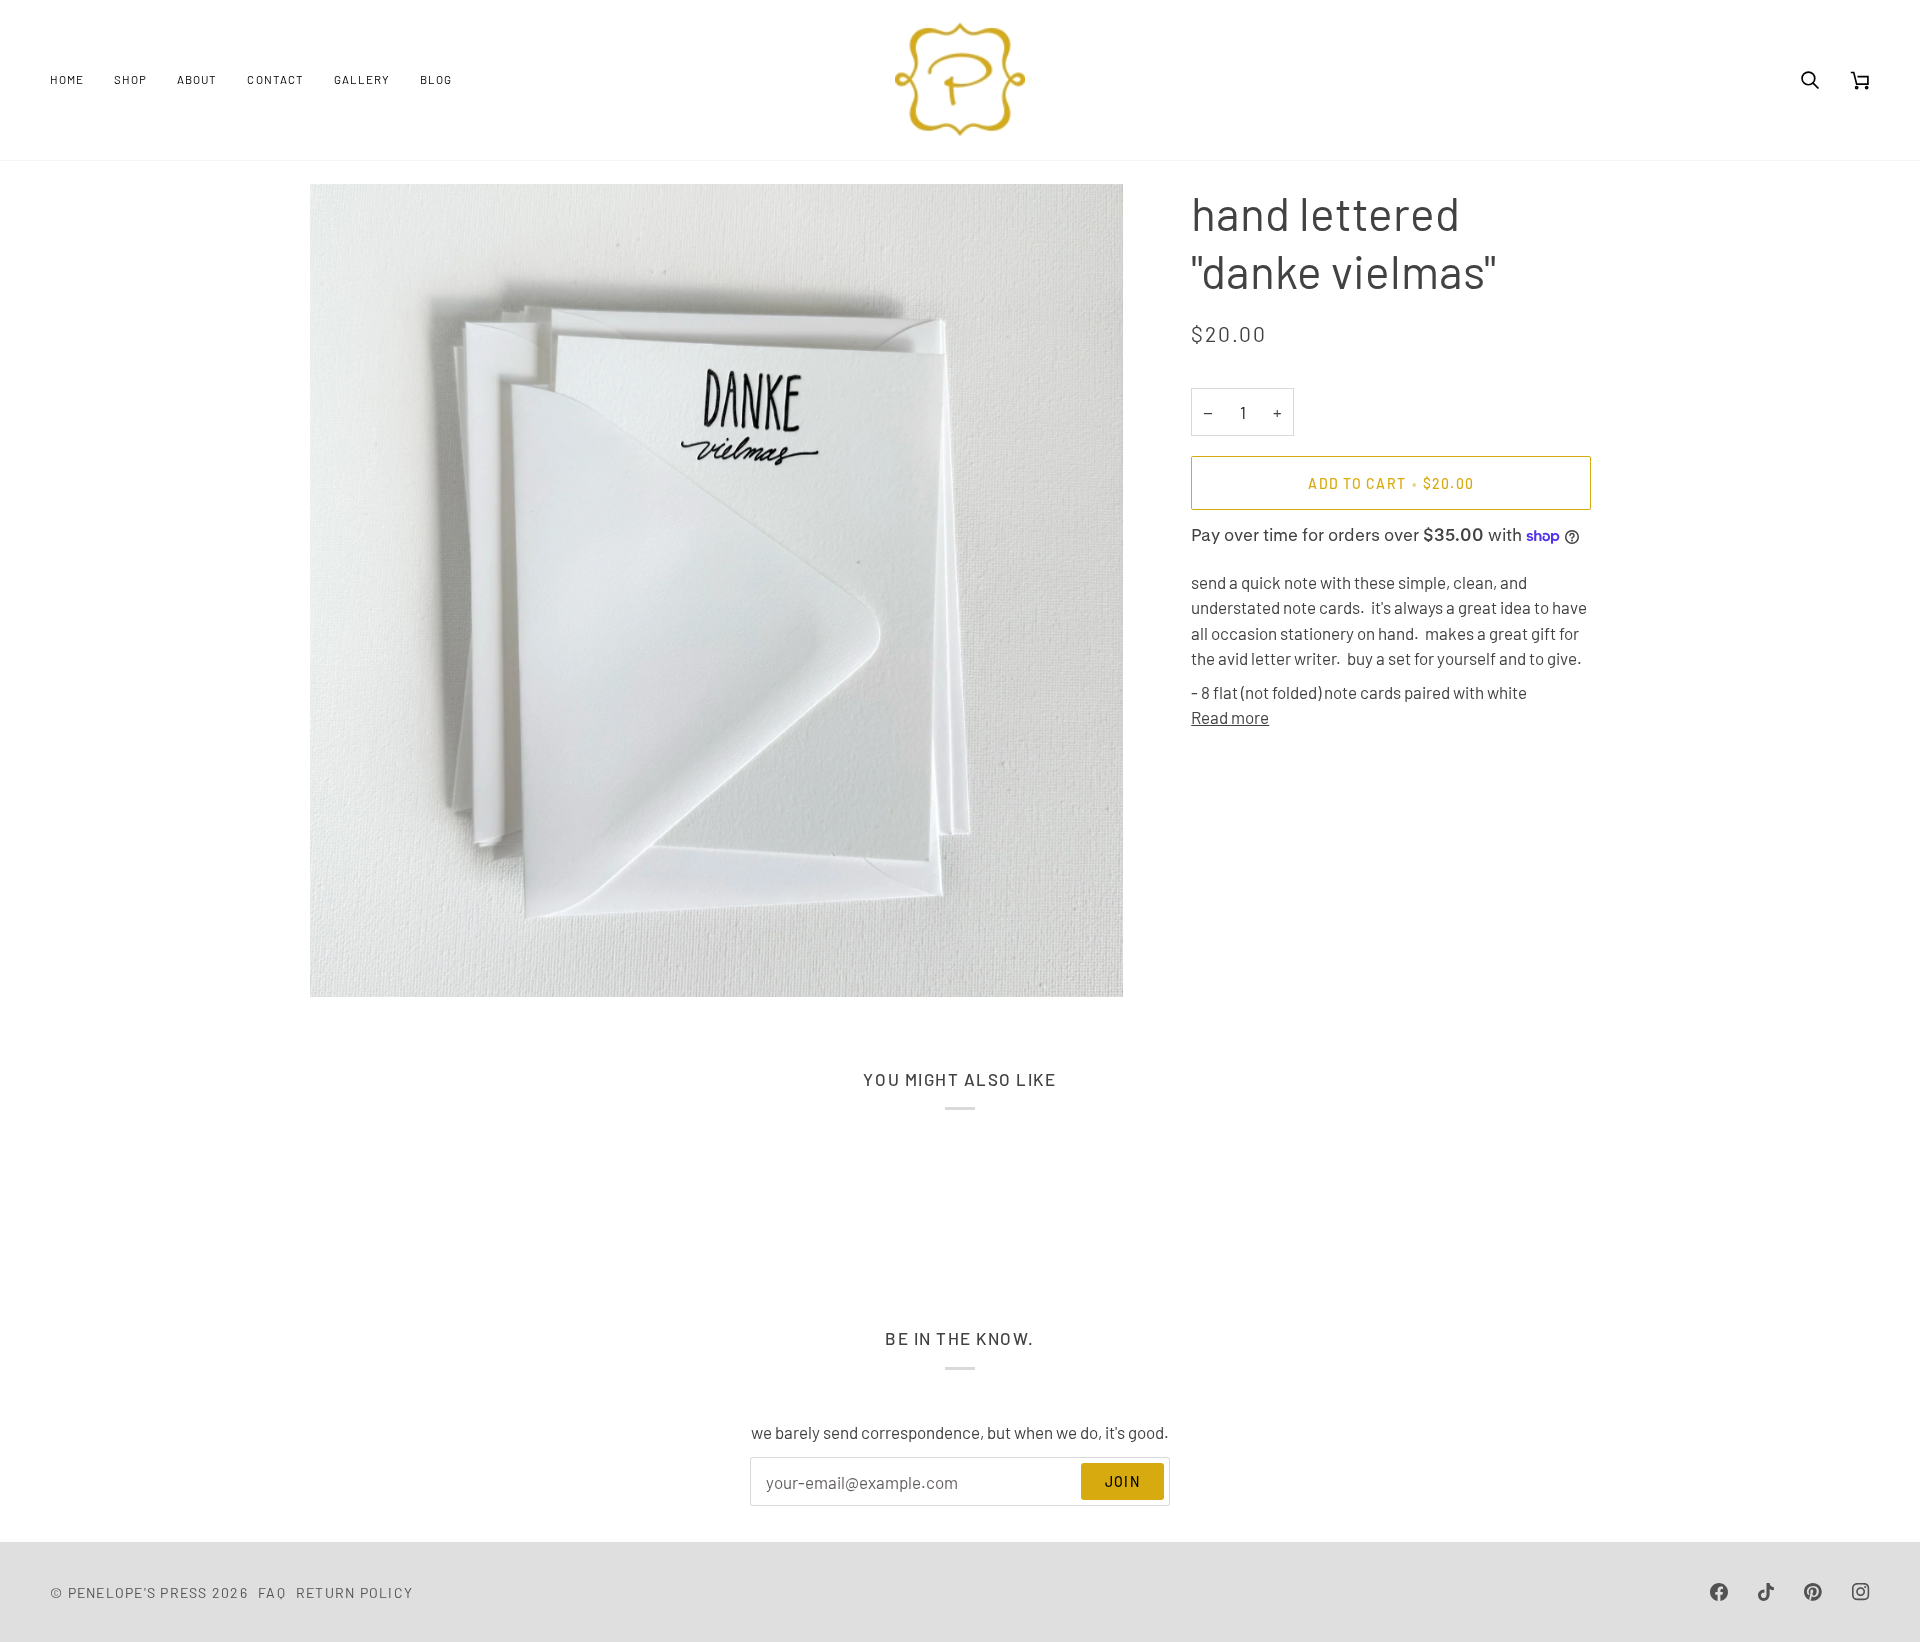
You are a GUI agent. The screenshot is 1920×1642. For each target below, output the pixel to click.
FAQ (272, 1592)
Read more (1230, 717)
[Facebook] (1719, 1592)
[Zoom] (347, 959)
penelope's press (138, 1592)
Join (1122, 1481)
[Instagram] (1861, 1592)
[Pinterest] (1813, 1592)
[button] (130, 80)
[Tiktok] (1766, 1592)
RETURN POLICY (354, 1592)
